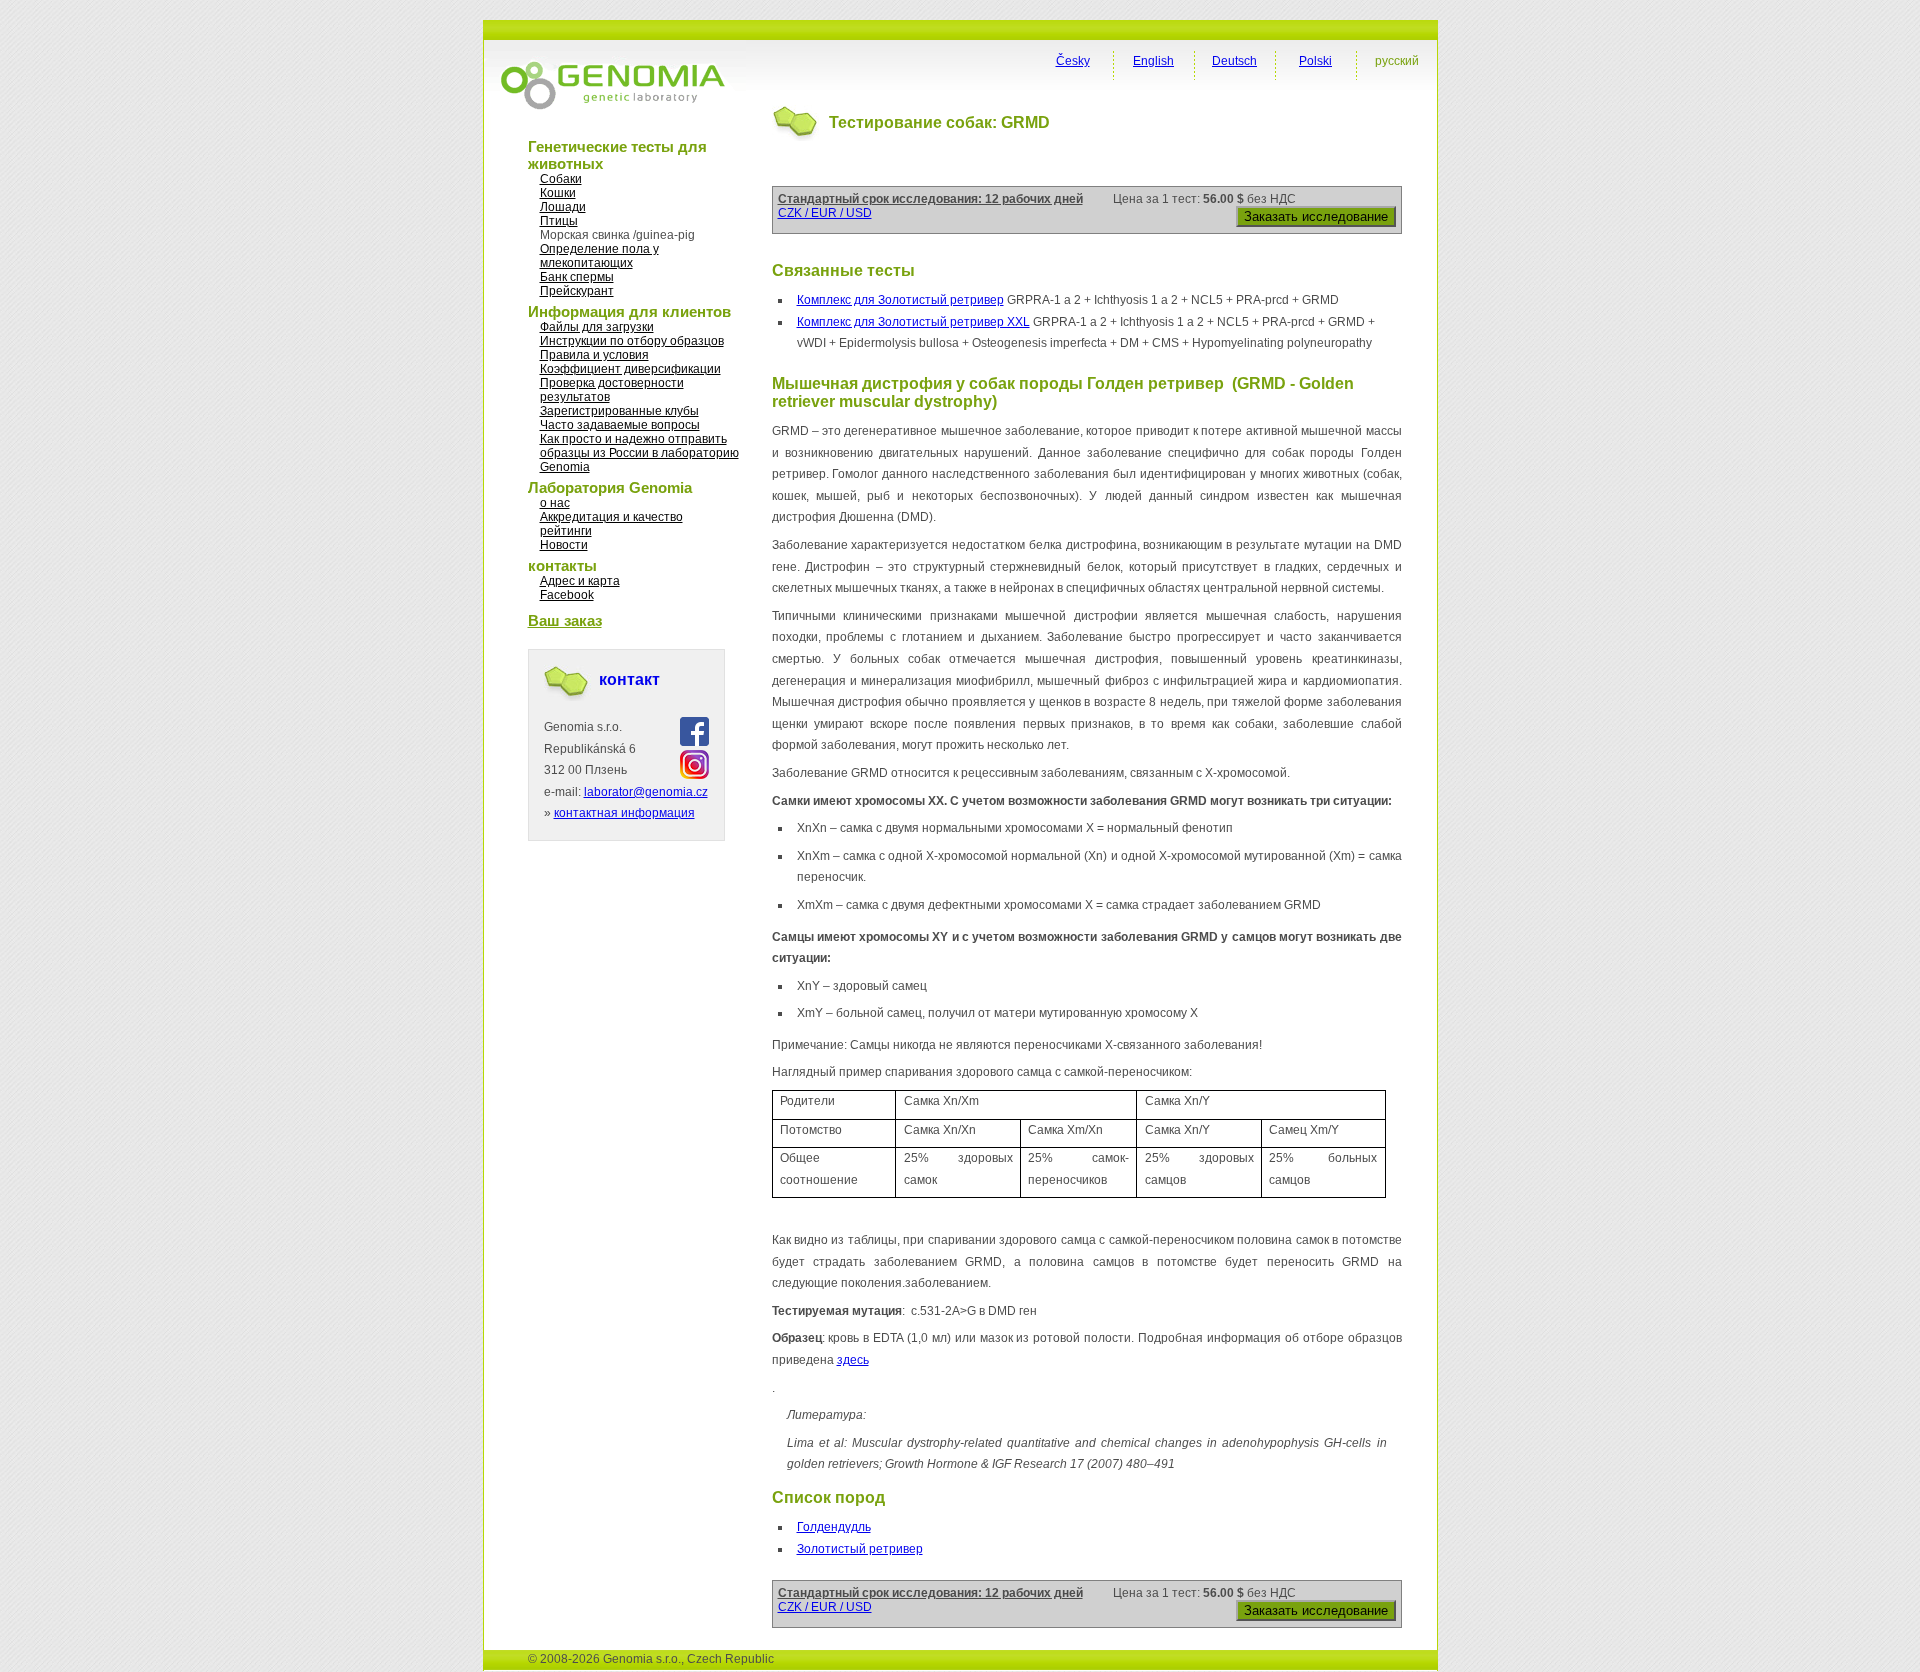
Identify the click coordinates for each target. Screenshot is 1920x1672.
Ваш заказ (565, 620)
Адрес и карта (580, 581)
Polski (1315, 61)
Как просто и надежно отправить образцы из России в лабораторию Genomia (639, 453)
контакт (629, 679)
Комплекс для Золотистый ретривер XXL (913, 322)
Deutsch (1234, 61)
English (1153, 61)
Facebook (567, 595)
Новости (564, 545)
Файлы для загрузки (597, 327)
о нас (555, 503)
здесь (853, 1360)
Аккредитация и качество (611, 517)
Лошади (563, 207)
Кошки (558, 193)
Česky (1073, 61)
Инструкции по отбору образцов (632, 341)
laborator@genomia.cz (646, 792)
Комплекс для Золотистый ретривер (900, 300)
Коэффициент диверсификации (630, 369)
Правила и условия (594, 355)
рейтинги (566, 531)
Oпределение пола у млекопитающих (599, 256)
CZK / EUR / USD (825, 213)
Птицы (559, 221)
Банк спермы (577, 277)
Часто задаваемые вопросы (620, 425)
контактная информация (624, 813)
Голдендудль (834, 1527)
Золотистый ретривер (860, 1549)
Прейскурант (577, 291)
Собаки (561, 179)
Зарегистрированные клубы (619, 411)
